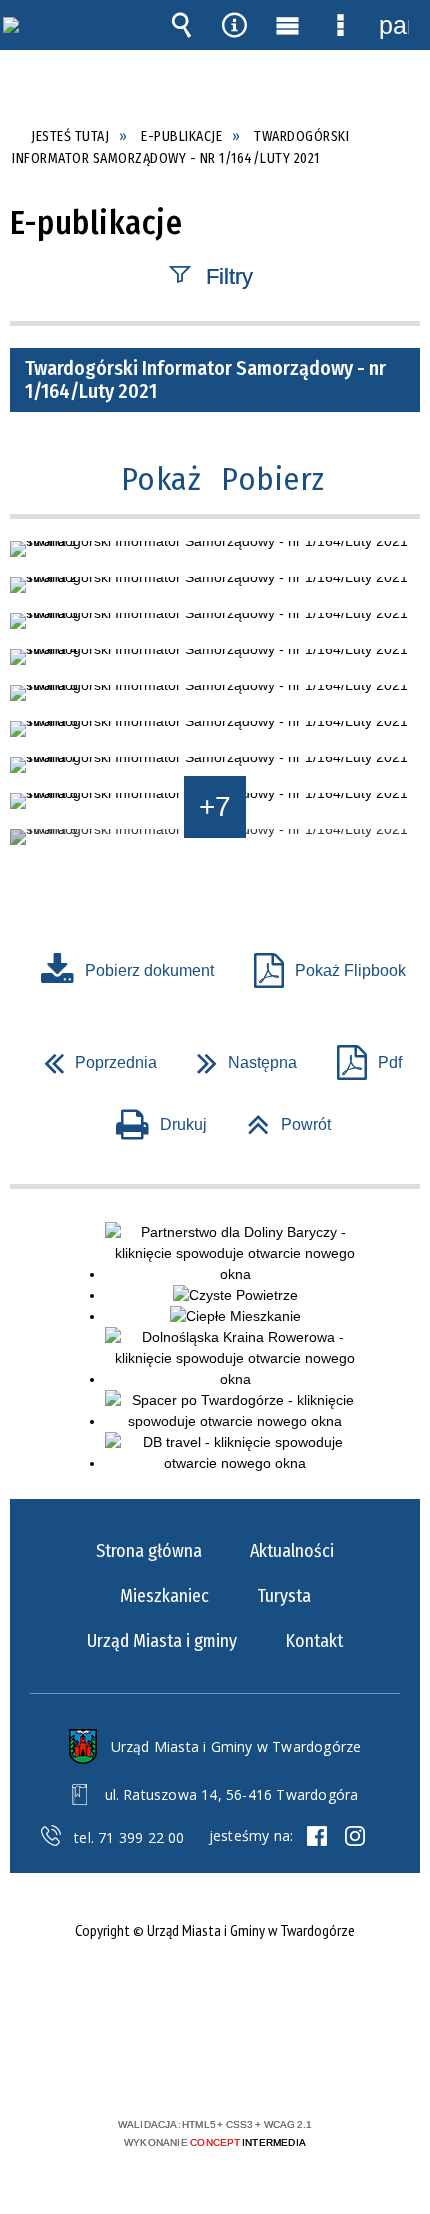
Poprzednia (92, 1056)
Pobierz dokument (149, 970)
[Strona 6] (215, 729)
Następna (239, 1056)
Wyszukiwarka (182, 25)
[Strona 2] (215, 585)
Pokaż (161, 479)
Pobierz (273, 479)
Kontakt (314, 1641)
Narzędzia (235, 25)
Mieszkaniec (164, 1596)
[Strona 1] (215, 549)
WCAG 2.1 (276, 2065)
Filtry (229, 275)
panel (394, 25)
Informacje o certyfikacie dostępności (215, 1995)
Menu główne (288, 25)
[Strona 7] (215, 765)
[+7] (215, 837)
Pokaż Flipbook (350, 970)
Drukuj (153, 1118)
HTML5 (183, 2066)
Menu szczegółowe (341, 25)
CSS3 (213, 2066)
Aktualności (292, 1551)
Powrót (281, 1118)
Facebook (317, 1836)
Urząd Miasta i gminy (162, 1641)
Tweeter (355, 1836)
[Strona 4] (215, 657)
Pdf (361, 1056)
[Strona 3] (215, 621)
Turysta (284, 1596)
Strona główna (149, 1551)
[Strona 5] (215, 693)
